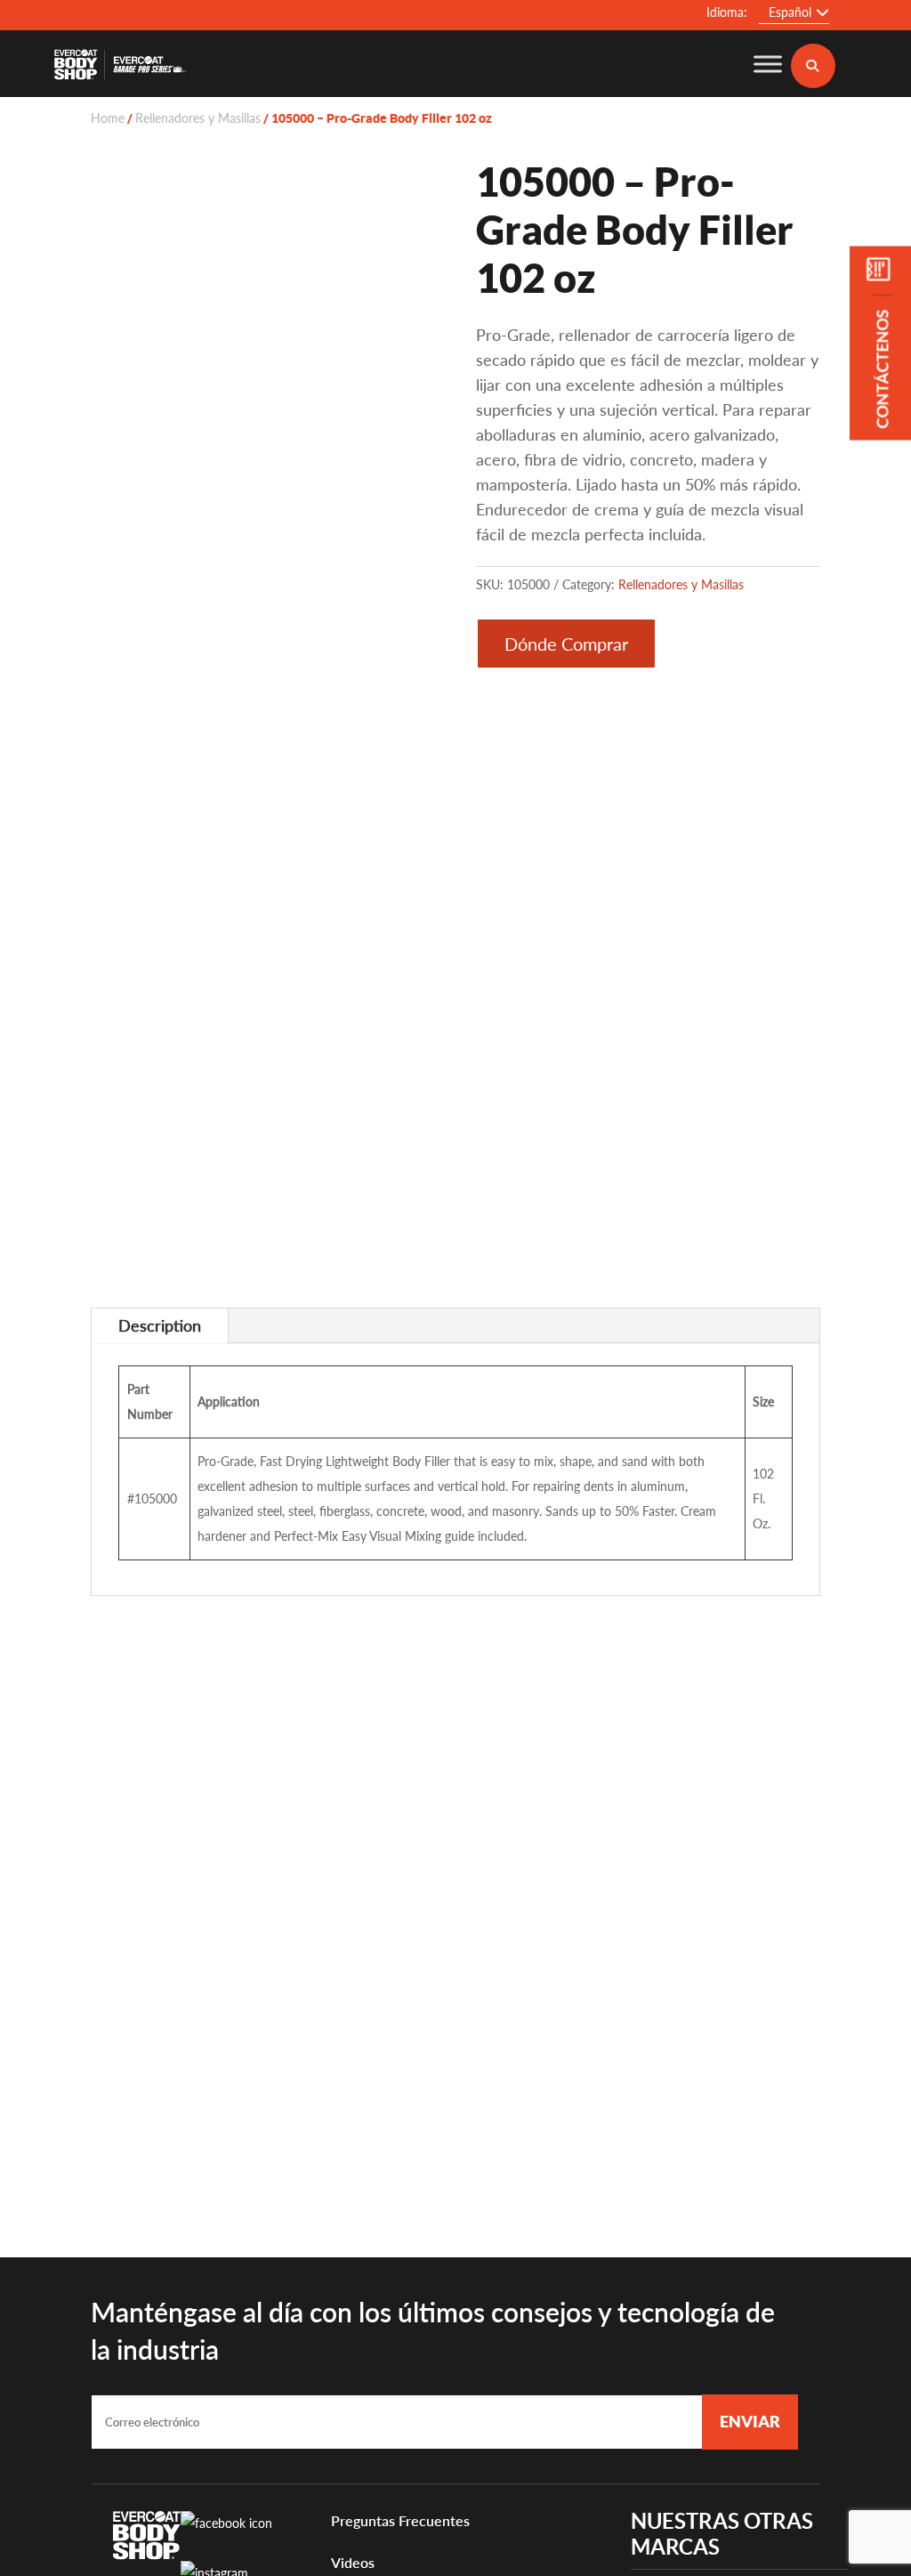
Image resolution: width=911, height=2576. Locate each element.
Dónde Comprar (566, 644)
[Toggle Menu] (768, 64)
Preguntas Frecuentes (400, 2520)
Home (108, 118)
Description (160, 1325)
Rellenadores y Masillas (198, 118)
